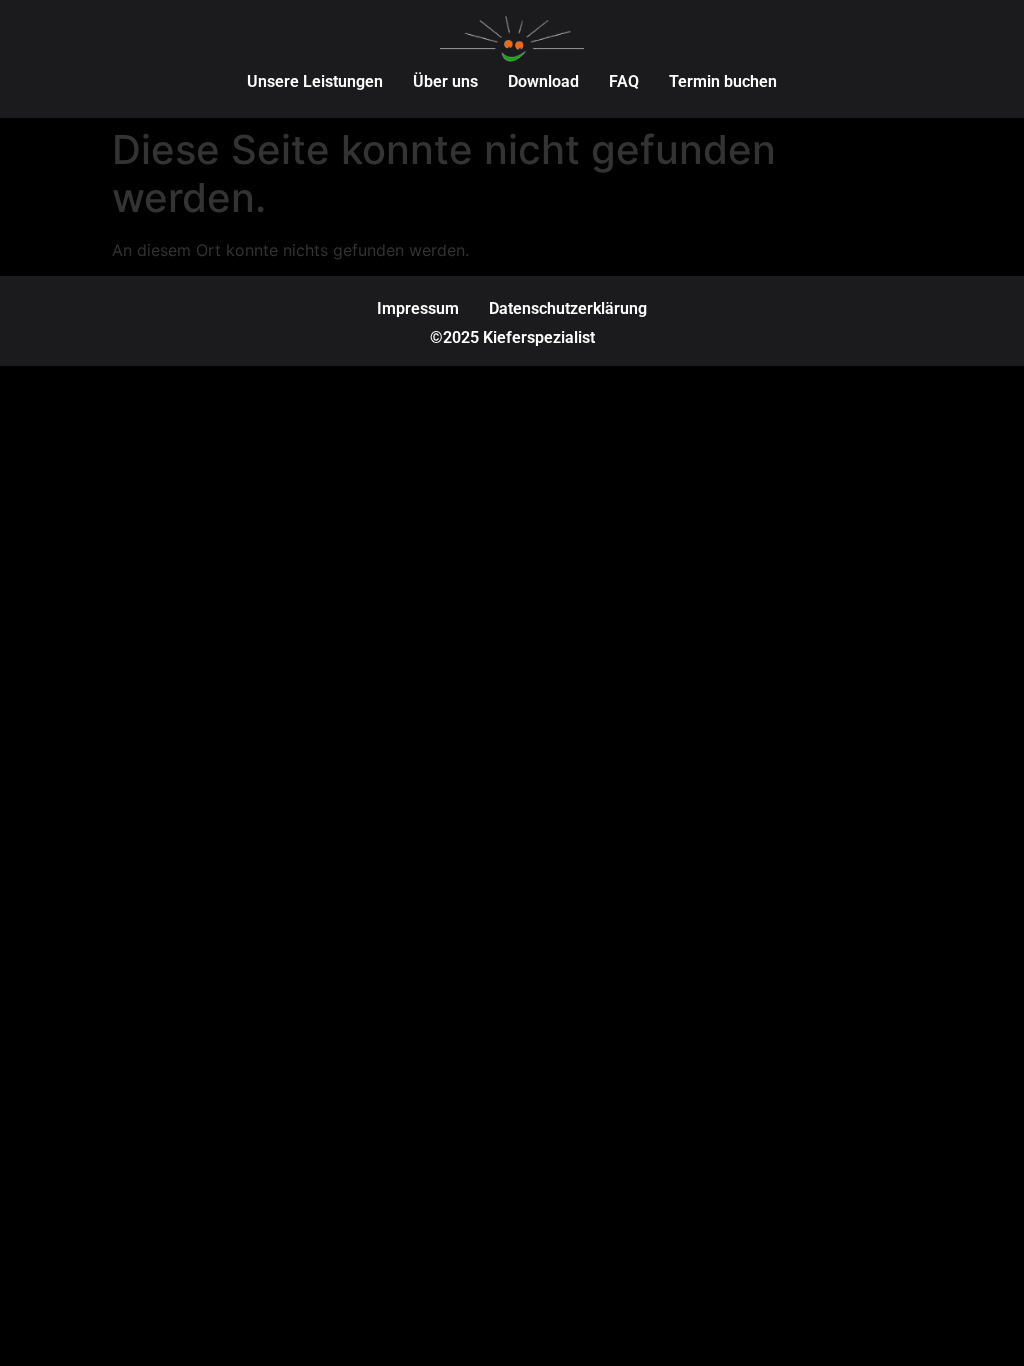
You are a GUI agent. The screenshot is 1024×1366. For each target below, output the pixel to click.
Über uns (445, 81)
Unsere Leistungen (315, 81)
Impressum (418, 308)
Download (543, 81)
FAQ (624, 81)
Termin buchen (723, 81)
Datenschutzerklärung (568, 308)
